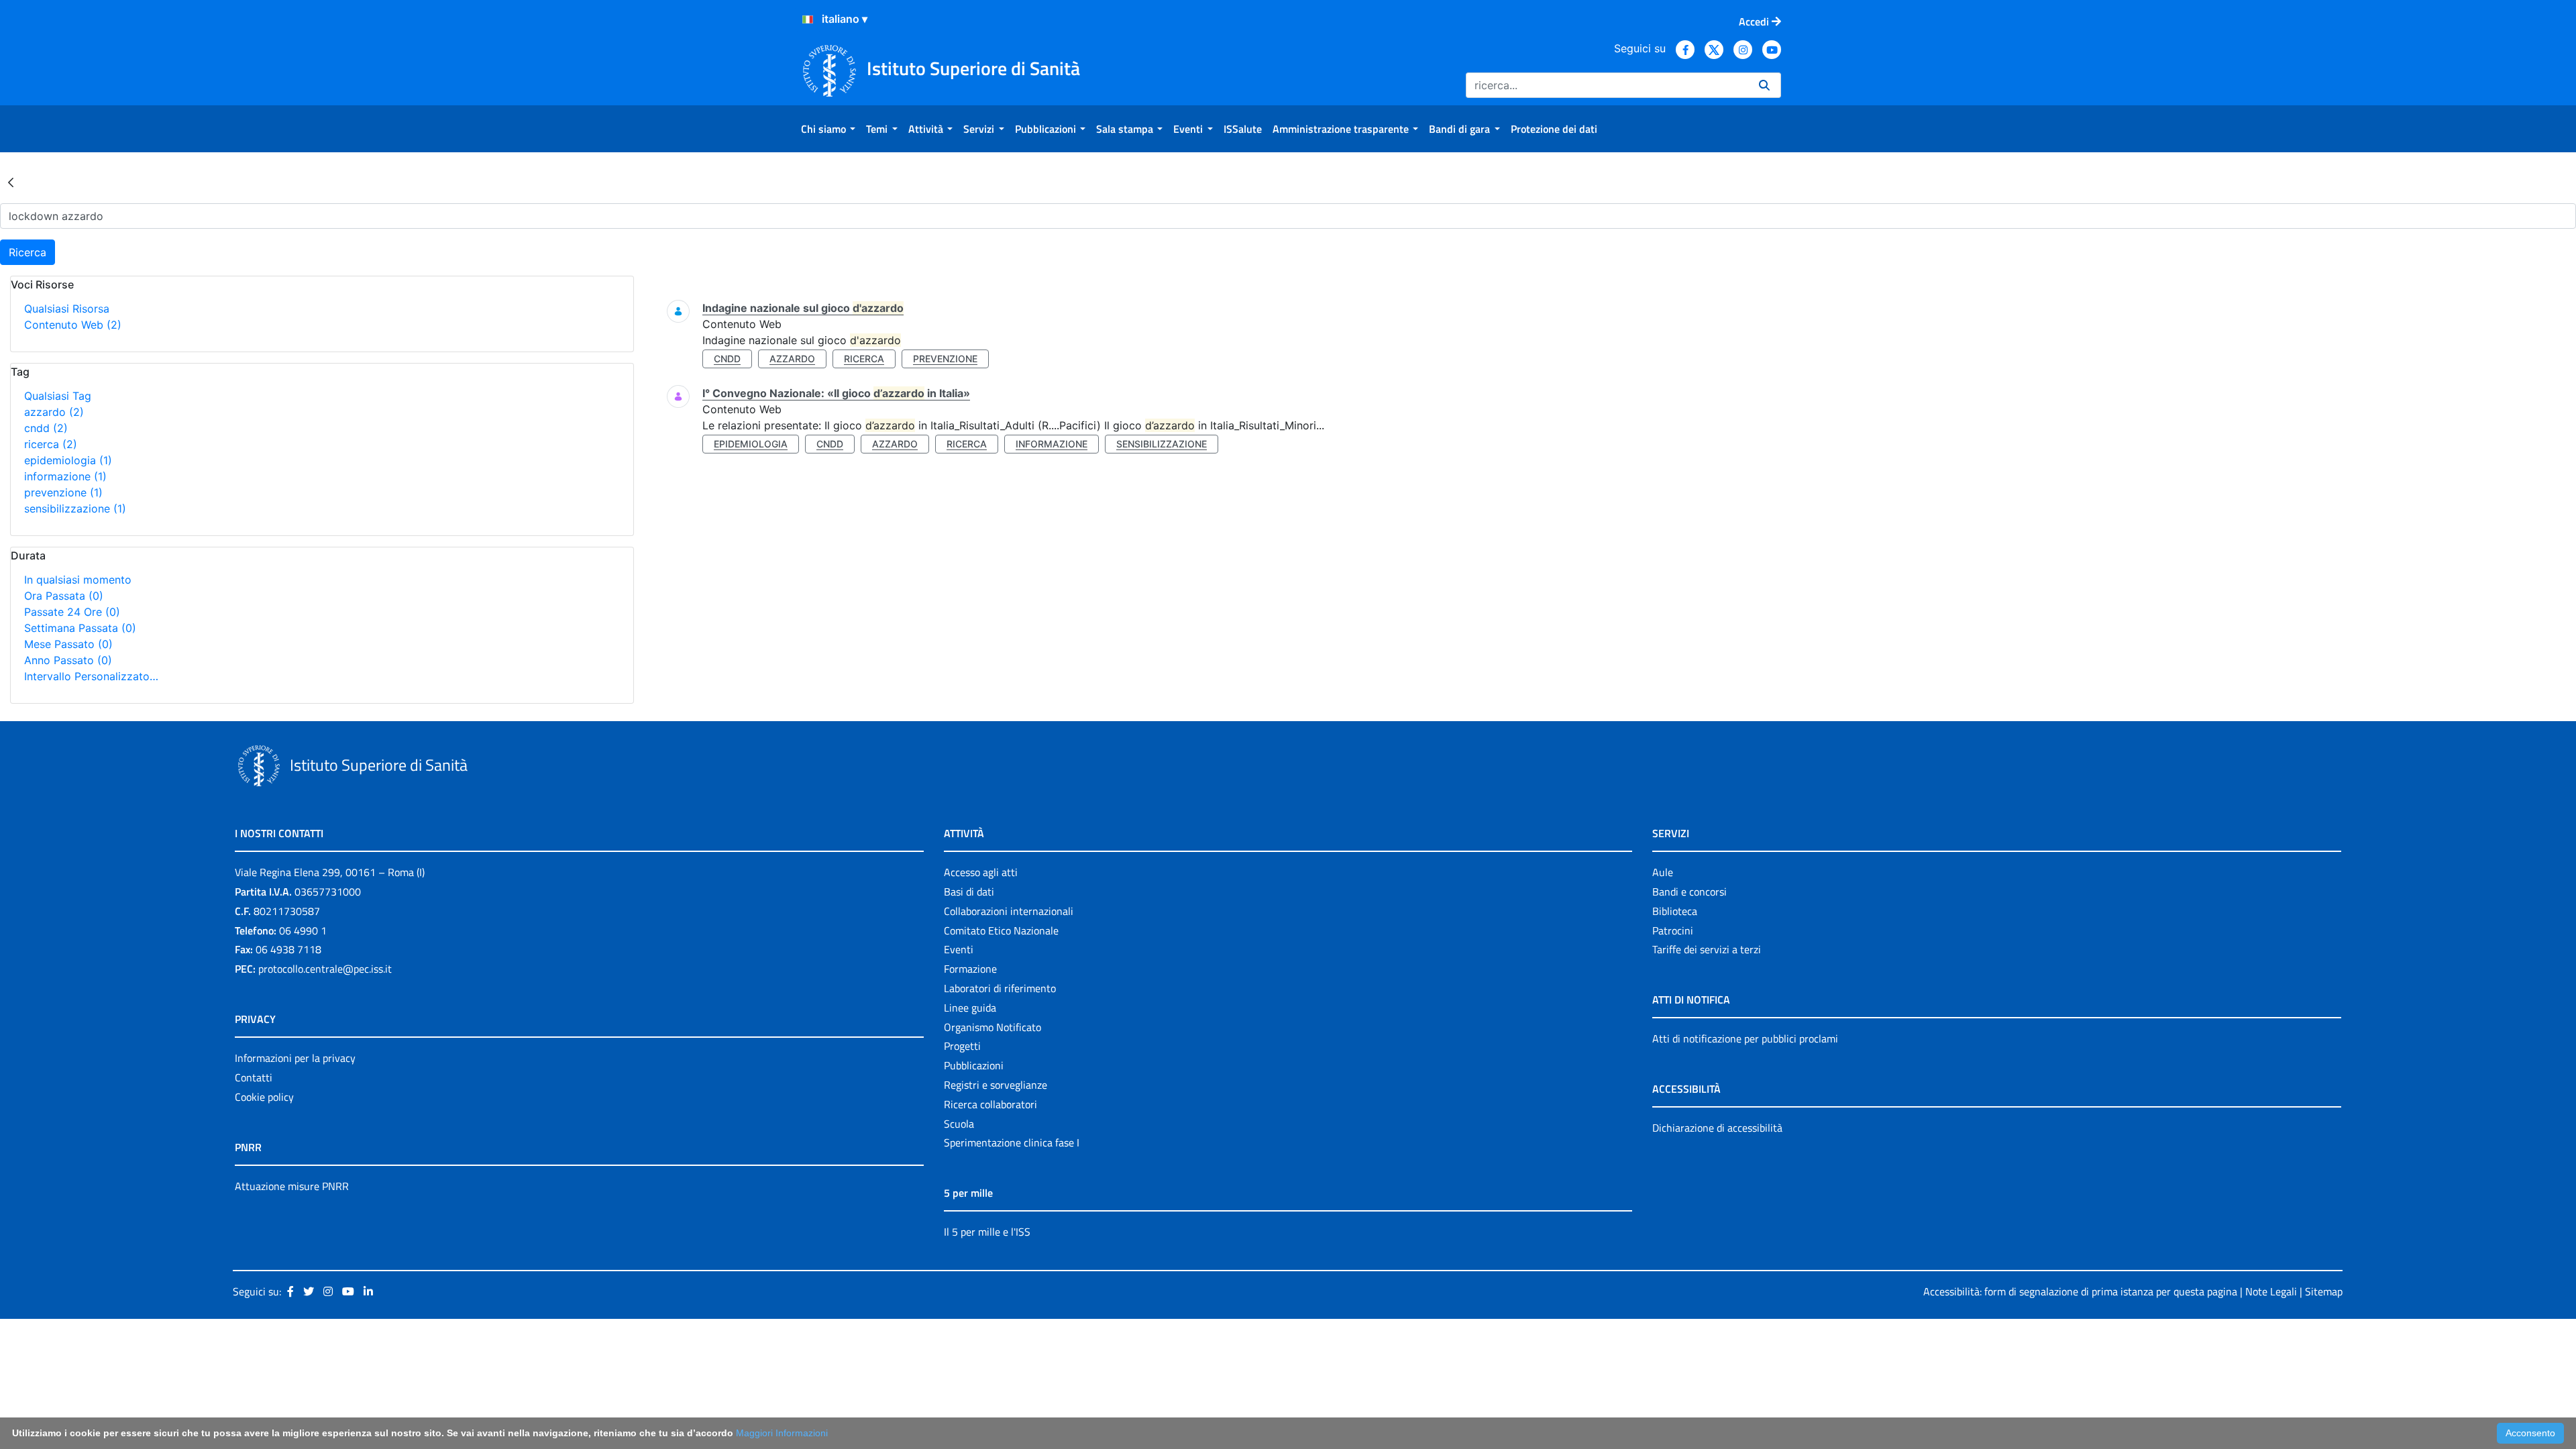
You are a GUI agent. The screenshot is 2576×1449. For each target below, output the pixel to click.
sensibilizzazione (75, 508)
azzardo (54, 412)
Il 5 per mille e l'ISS (987, 1232)
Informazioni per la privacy (295, 1058)
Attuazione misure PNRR (292, 1186)
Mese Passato (68, 644)
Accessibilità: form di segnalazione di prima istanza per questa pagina (2080, 1291)
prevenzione (63, 492)
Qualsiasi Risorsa (67, 309)
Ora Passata (64, 596)
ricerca (51, 444)
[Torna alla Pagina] (11, 182)
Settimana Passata (80, 628)
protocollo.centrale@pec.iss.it (325, 969)
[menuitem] (828, 129)
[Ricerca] (1764, 85)
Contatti (254, 1077)
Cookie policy (264, 1097)
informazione (65, 476)
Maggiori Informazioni (782, 1433)
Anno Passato (68, 660)
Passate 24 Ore (72, 612)
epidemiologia (68, 460)
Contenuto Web (73, 325)
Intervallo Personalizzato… (91, 676)
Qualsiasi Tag (58, 396)
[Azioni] (808, 19)
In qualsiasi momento (78, 580)
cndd (46, 428)
